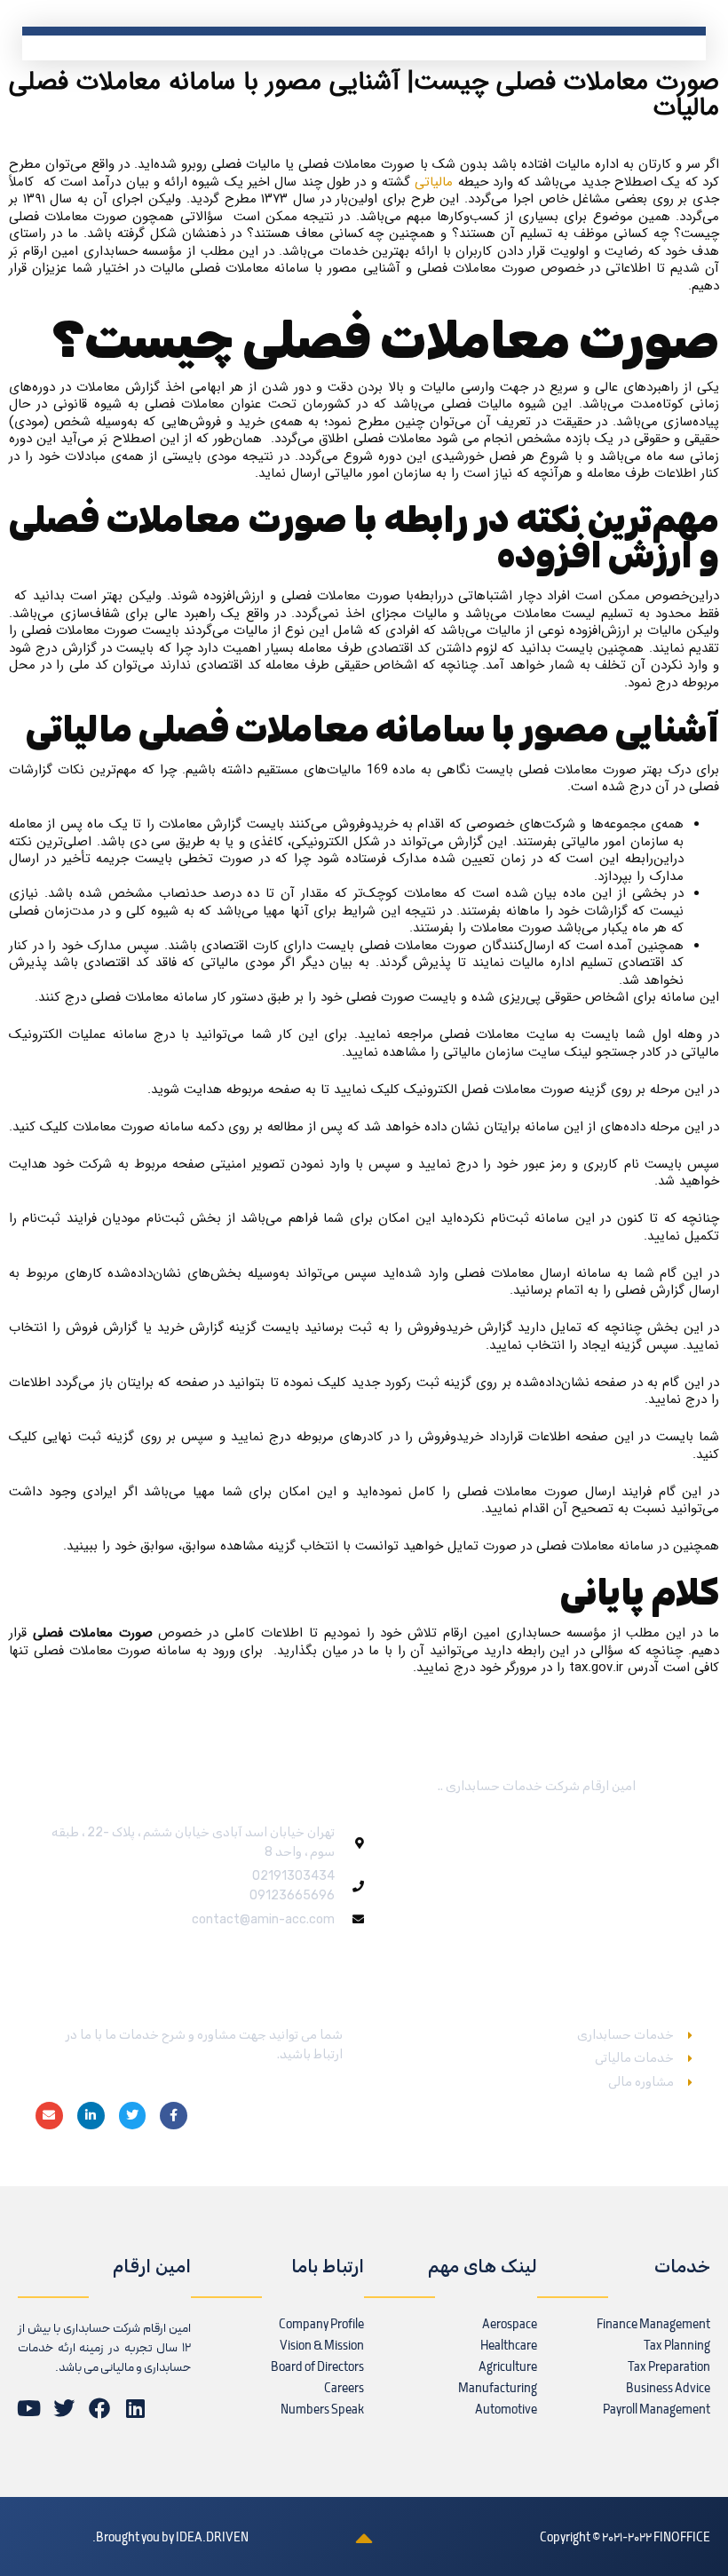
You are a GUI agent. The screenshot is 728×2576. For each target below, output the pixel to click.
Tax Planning (677, 2346)
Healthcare (509, 2346)
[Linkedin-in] (91, 2116)
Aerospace (510, 2325)
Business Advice (668, 2389)
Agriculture (508, 2368)
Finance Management (653, 2325)
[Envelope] (49, 2116)
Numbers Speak (322, 2410)
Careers (344, 2389)
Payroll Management (657, 2410)
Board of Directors (317, 2368)
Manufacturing (498, 2389)
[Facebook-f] (174, 2116)
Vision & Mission (322, 2346)
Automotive (506, 2410)
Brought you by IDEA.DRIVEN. (170, 2538)
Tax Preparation (669, 2368)
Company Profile (321, 2325)
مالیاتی (434, 182)
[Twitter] (133, 2116)
